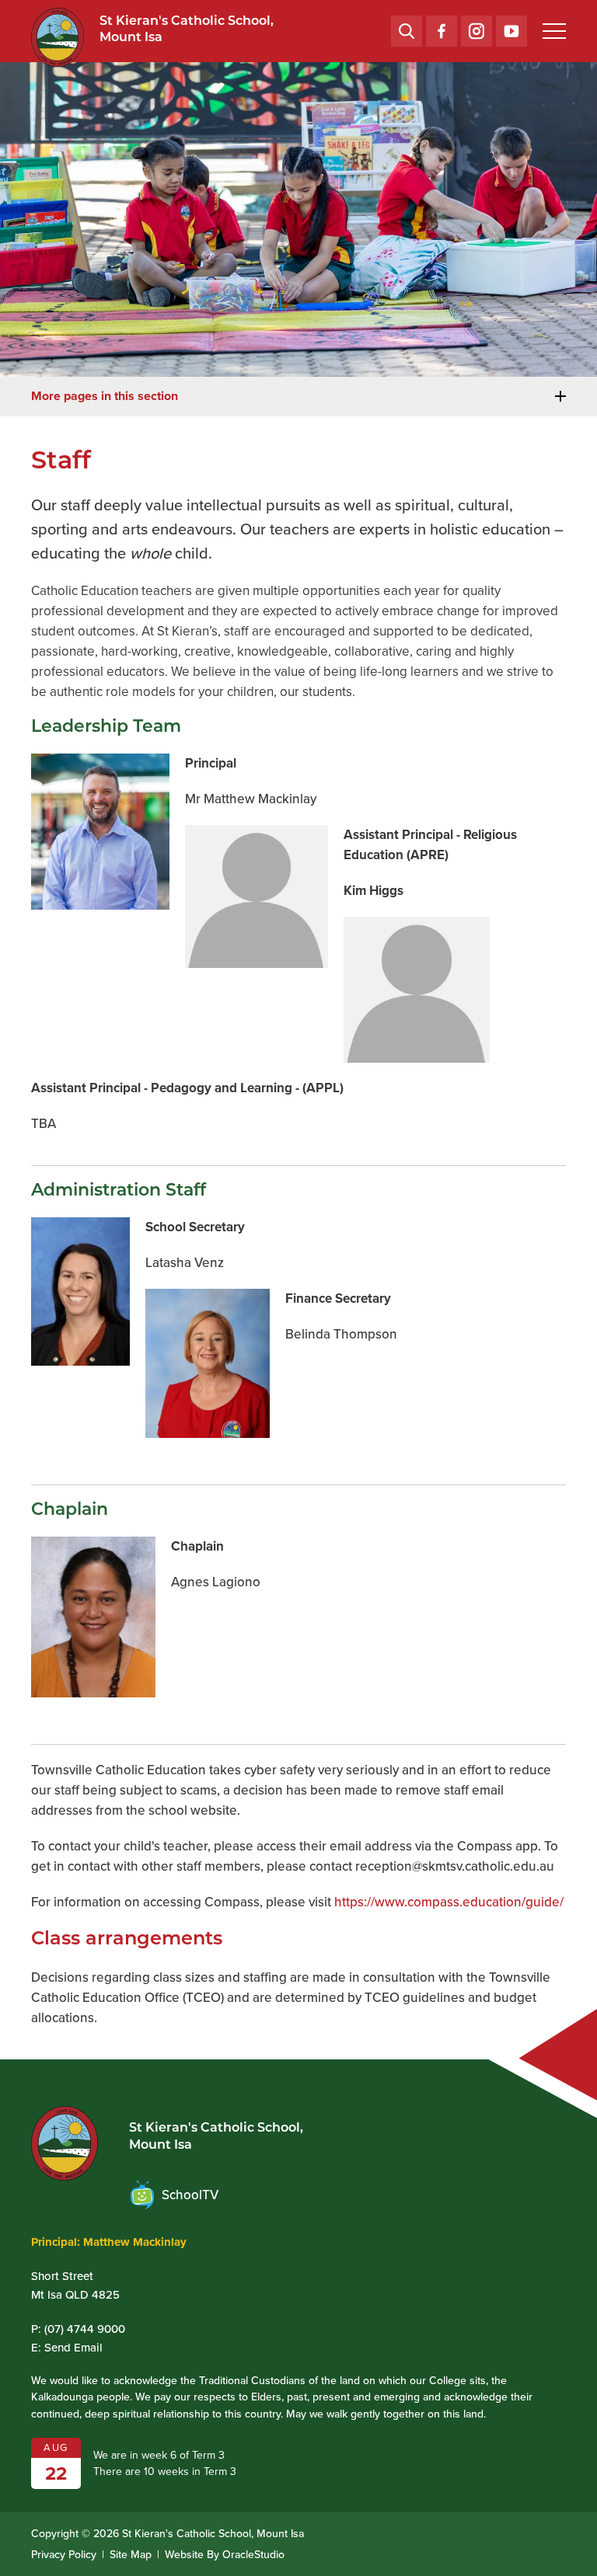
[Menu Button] (554, 31)
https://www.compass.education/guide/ (449, 1902)
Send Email (73, 2348)
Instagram (477, 25)
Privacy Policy (64, 2555)
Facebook (442, 25)
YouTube (511, 25)
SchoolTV (190, 2195)
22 (56, 2473)
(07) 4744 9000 (85, 2329)
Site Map (131, 2555)
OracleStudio (253, 2555)
